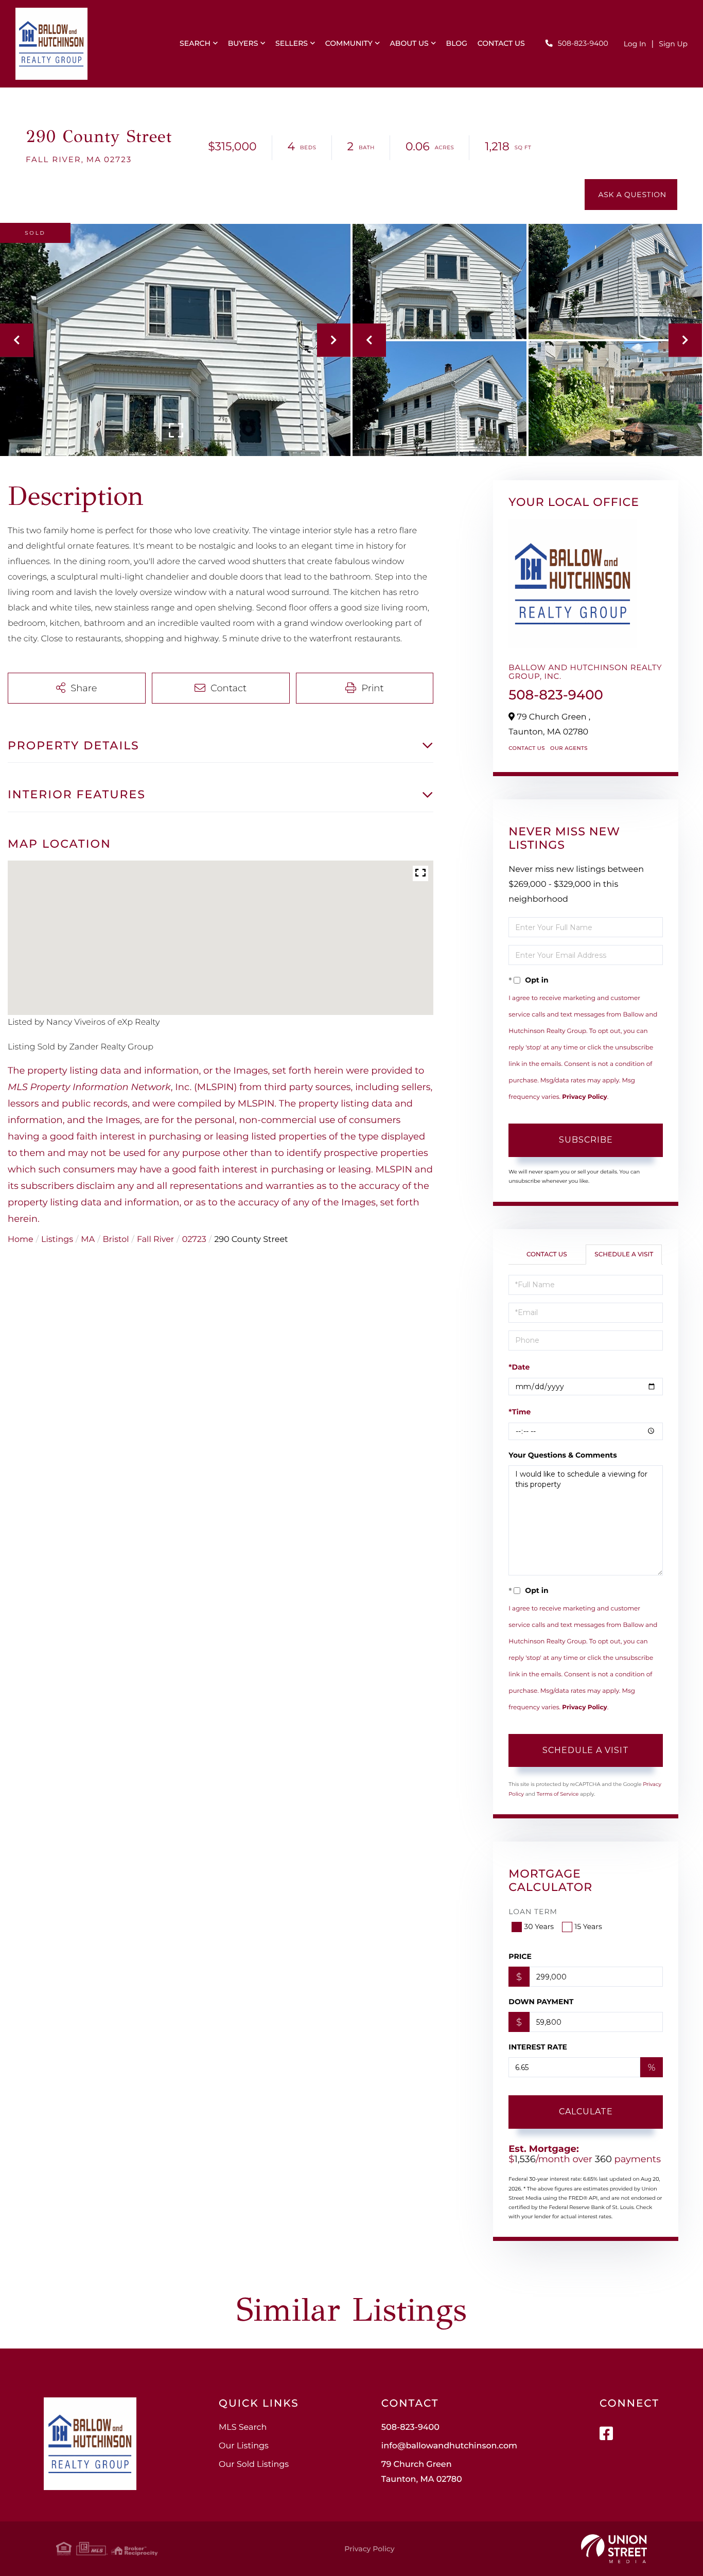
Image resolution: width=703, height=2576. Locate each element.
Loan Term (533, 1912)
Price (520, 1956)
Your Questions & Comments (563, 1455)
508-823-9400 (583, 43)
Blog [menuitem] (457, 43)
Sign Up (673, 44)
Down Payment (541, 2002)
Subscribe (586, 1140)
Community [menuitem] (349, 43)
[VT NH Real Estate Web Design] (614, 2549)
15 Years (588, 1926)
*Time (520, 1412)
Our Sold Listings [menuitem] (254, 2465)
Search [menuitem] (195, 43)
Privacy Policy (584, 1097)
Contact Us (527, 748)
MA (88, 1240)
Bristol (116, 1240)
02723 (194, 1240)
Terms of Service (558, 1794)
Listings (57, 1240)
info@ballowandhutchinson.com (449, 2446)
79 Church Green (422, 2472)
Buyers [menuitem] (243, 43)
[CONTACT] (631, 195)
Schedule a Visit (624, 1255)
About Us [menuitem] (409, 43)
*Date (519, 1367)
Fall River (155, 1240)
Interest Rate (538, 2047)
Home (21, 1240)
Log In (635, 44)
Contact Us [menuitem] (501, 43)
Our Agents (569, 748)
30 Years (539, 1926)
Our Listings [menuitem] (244, 2446)
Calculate (586, 2111)
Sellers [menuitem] (292, 43)
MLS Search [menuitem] (243, 2428)
